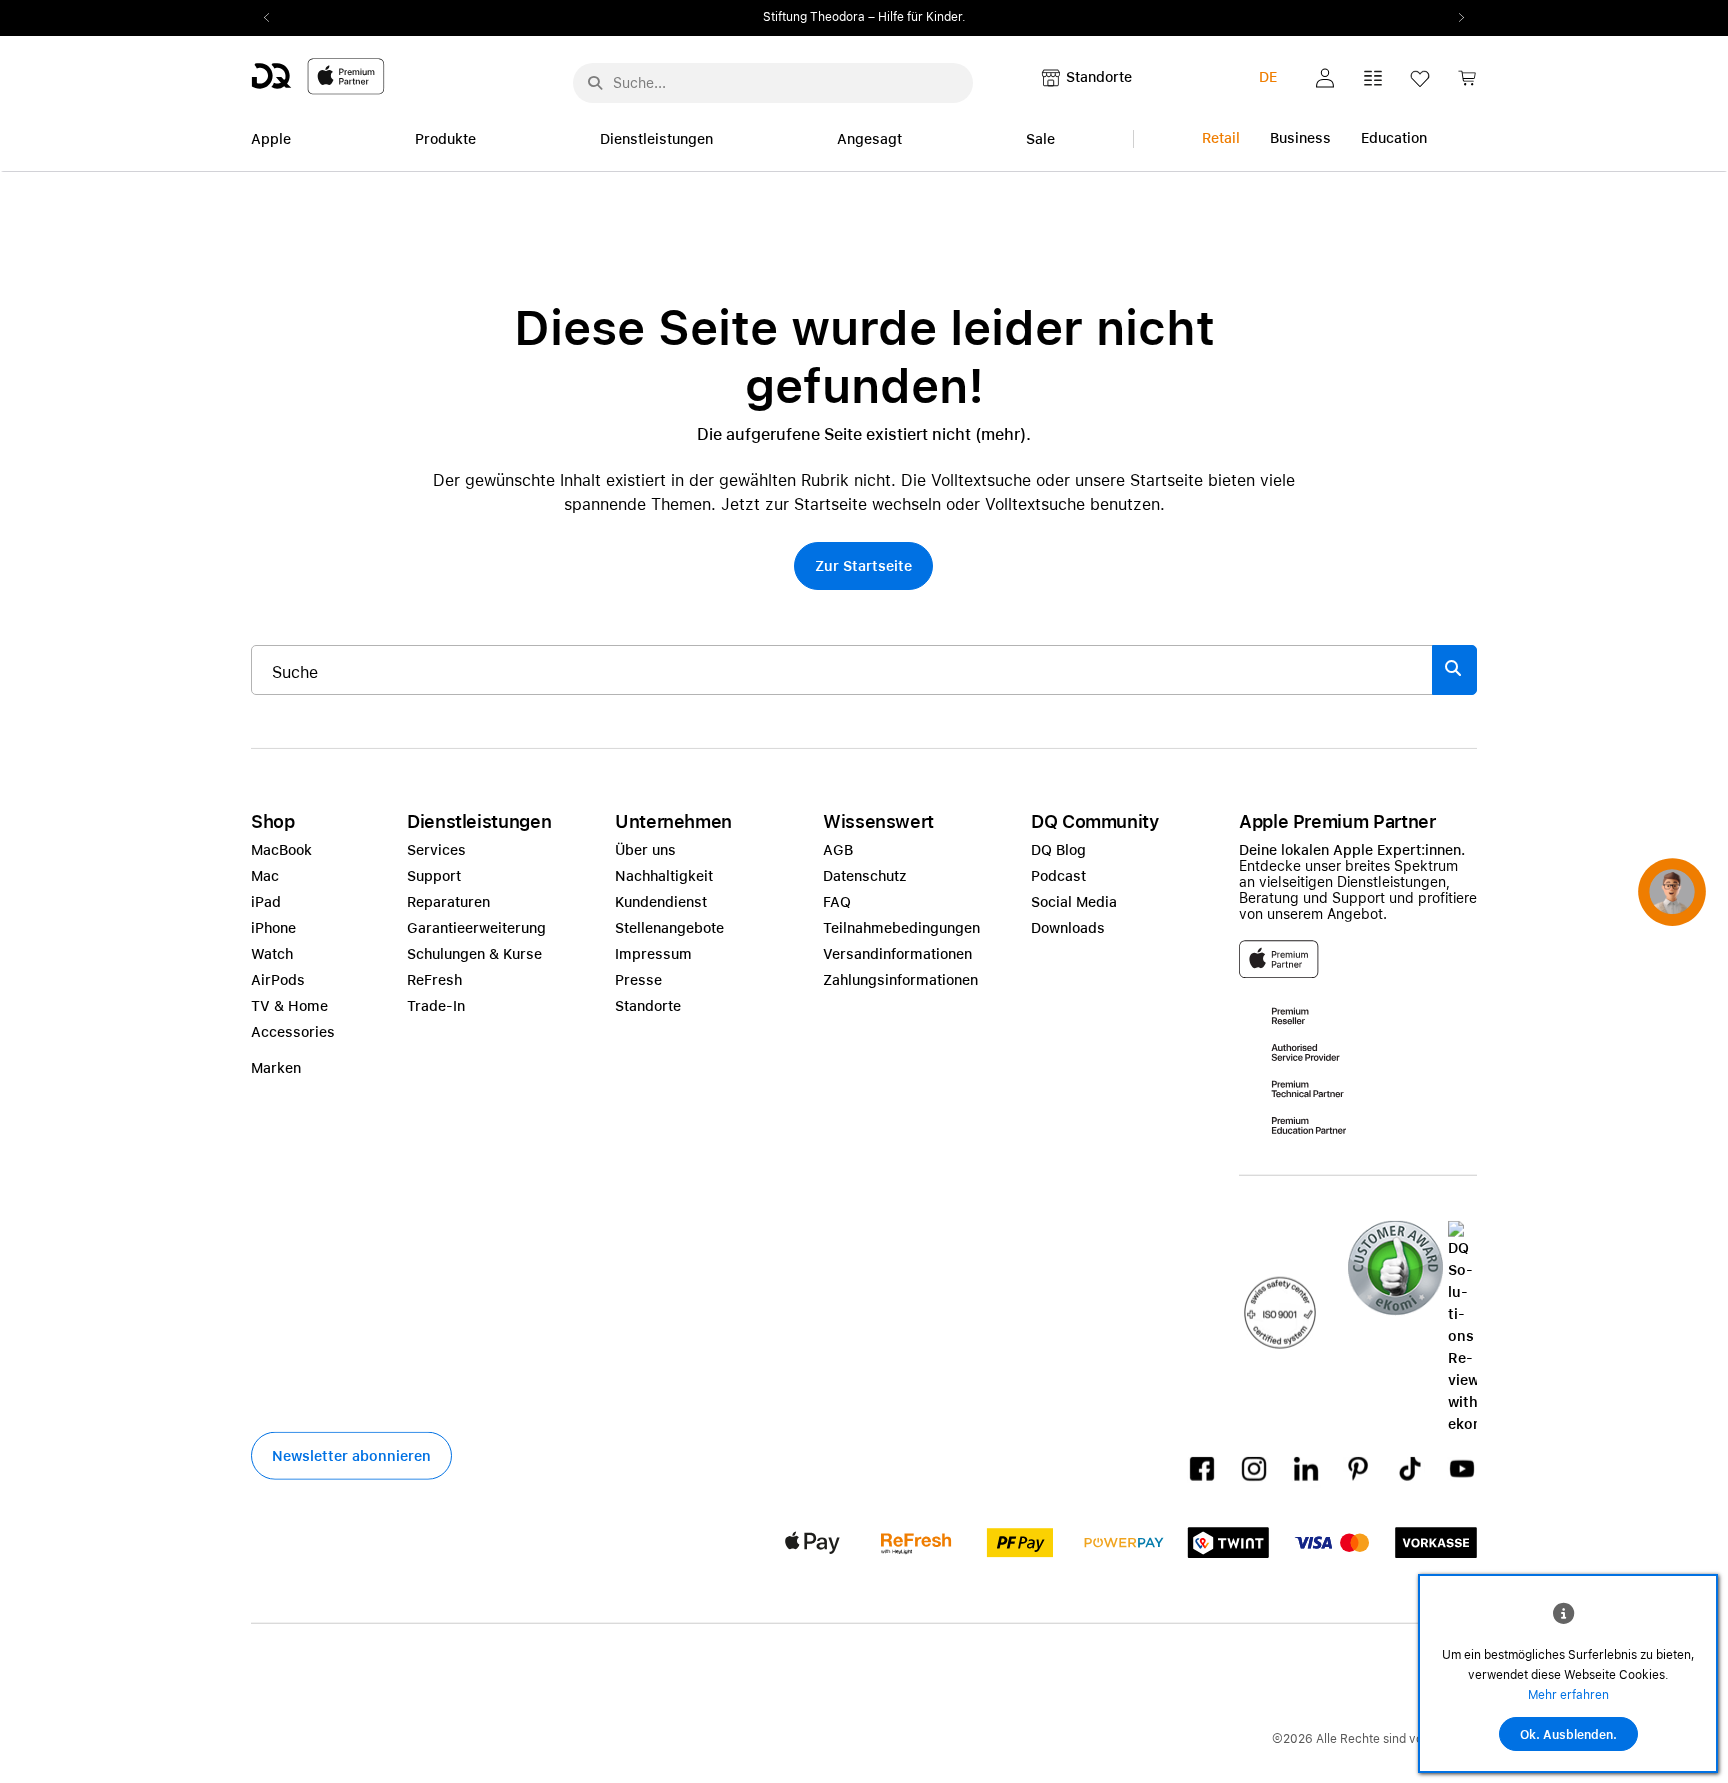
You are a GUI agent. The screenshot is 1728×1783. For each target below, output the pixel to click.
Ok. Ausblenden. (1568, 1735)
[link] (1467, 83)
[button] (1325, 78)
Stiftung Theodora (814, 17)
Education (1394, 138)
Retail (1221, 138)
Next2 (1455, 18)
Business (1300, 138)
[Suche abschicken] (595, 83)
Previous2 (273, 18)
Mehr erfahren (1568, 1695)
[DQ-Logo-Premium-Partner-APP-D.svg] (318, 75)
